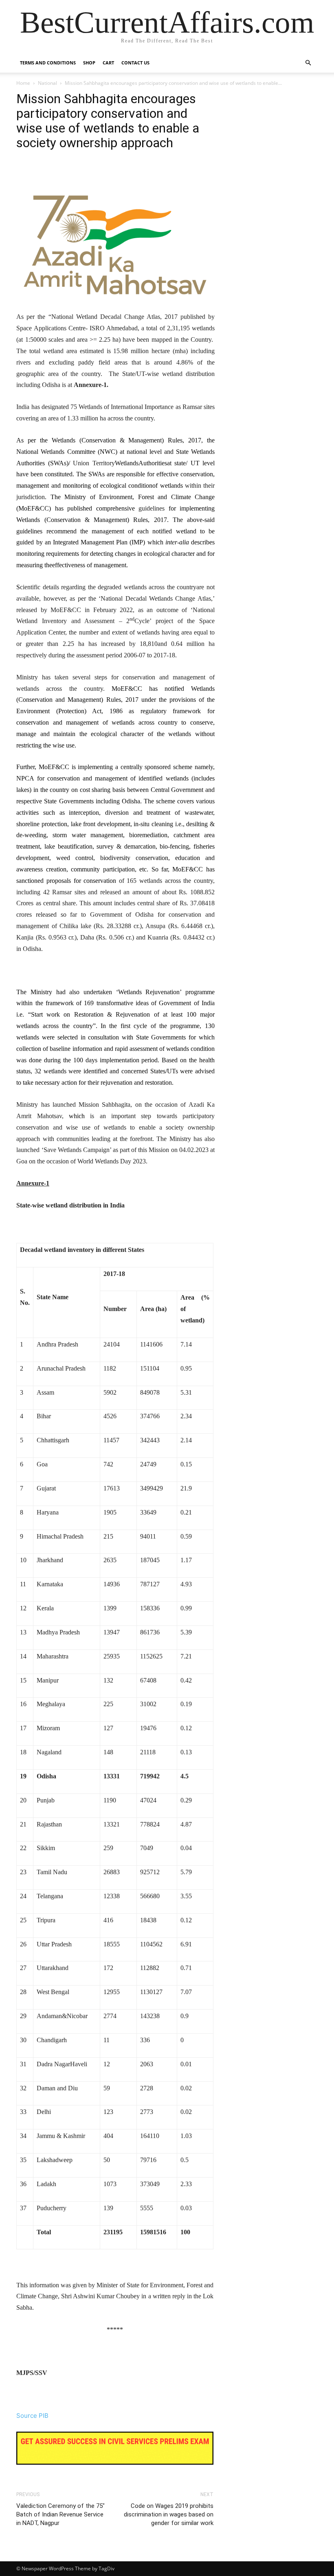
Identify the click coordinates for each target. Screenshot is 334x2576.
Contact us (135, 63)
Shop (89, 63)
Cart (108, 63)
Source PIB (32, 2416)
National (47, 83)
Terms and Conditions (48, 63)
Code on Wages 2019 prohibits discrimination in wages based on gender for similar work (169, 2514)
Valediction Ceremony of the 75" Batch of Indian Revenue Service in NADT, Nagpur (60, 2514)
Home (23, 83)
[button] (308, 63)
